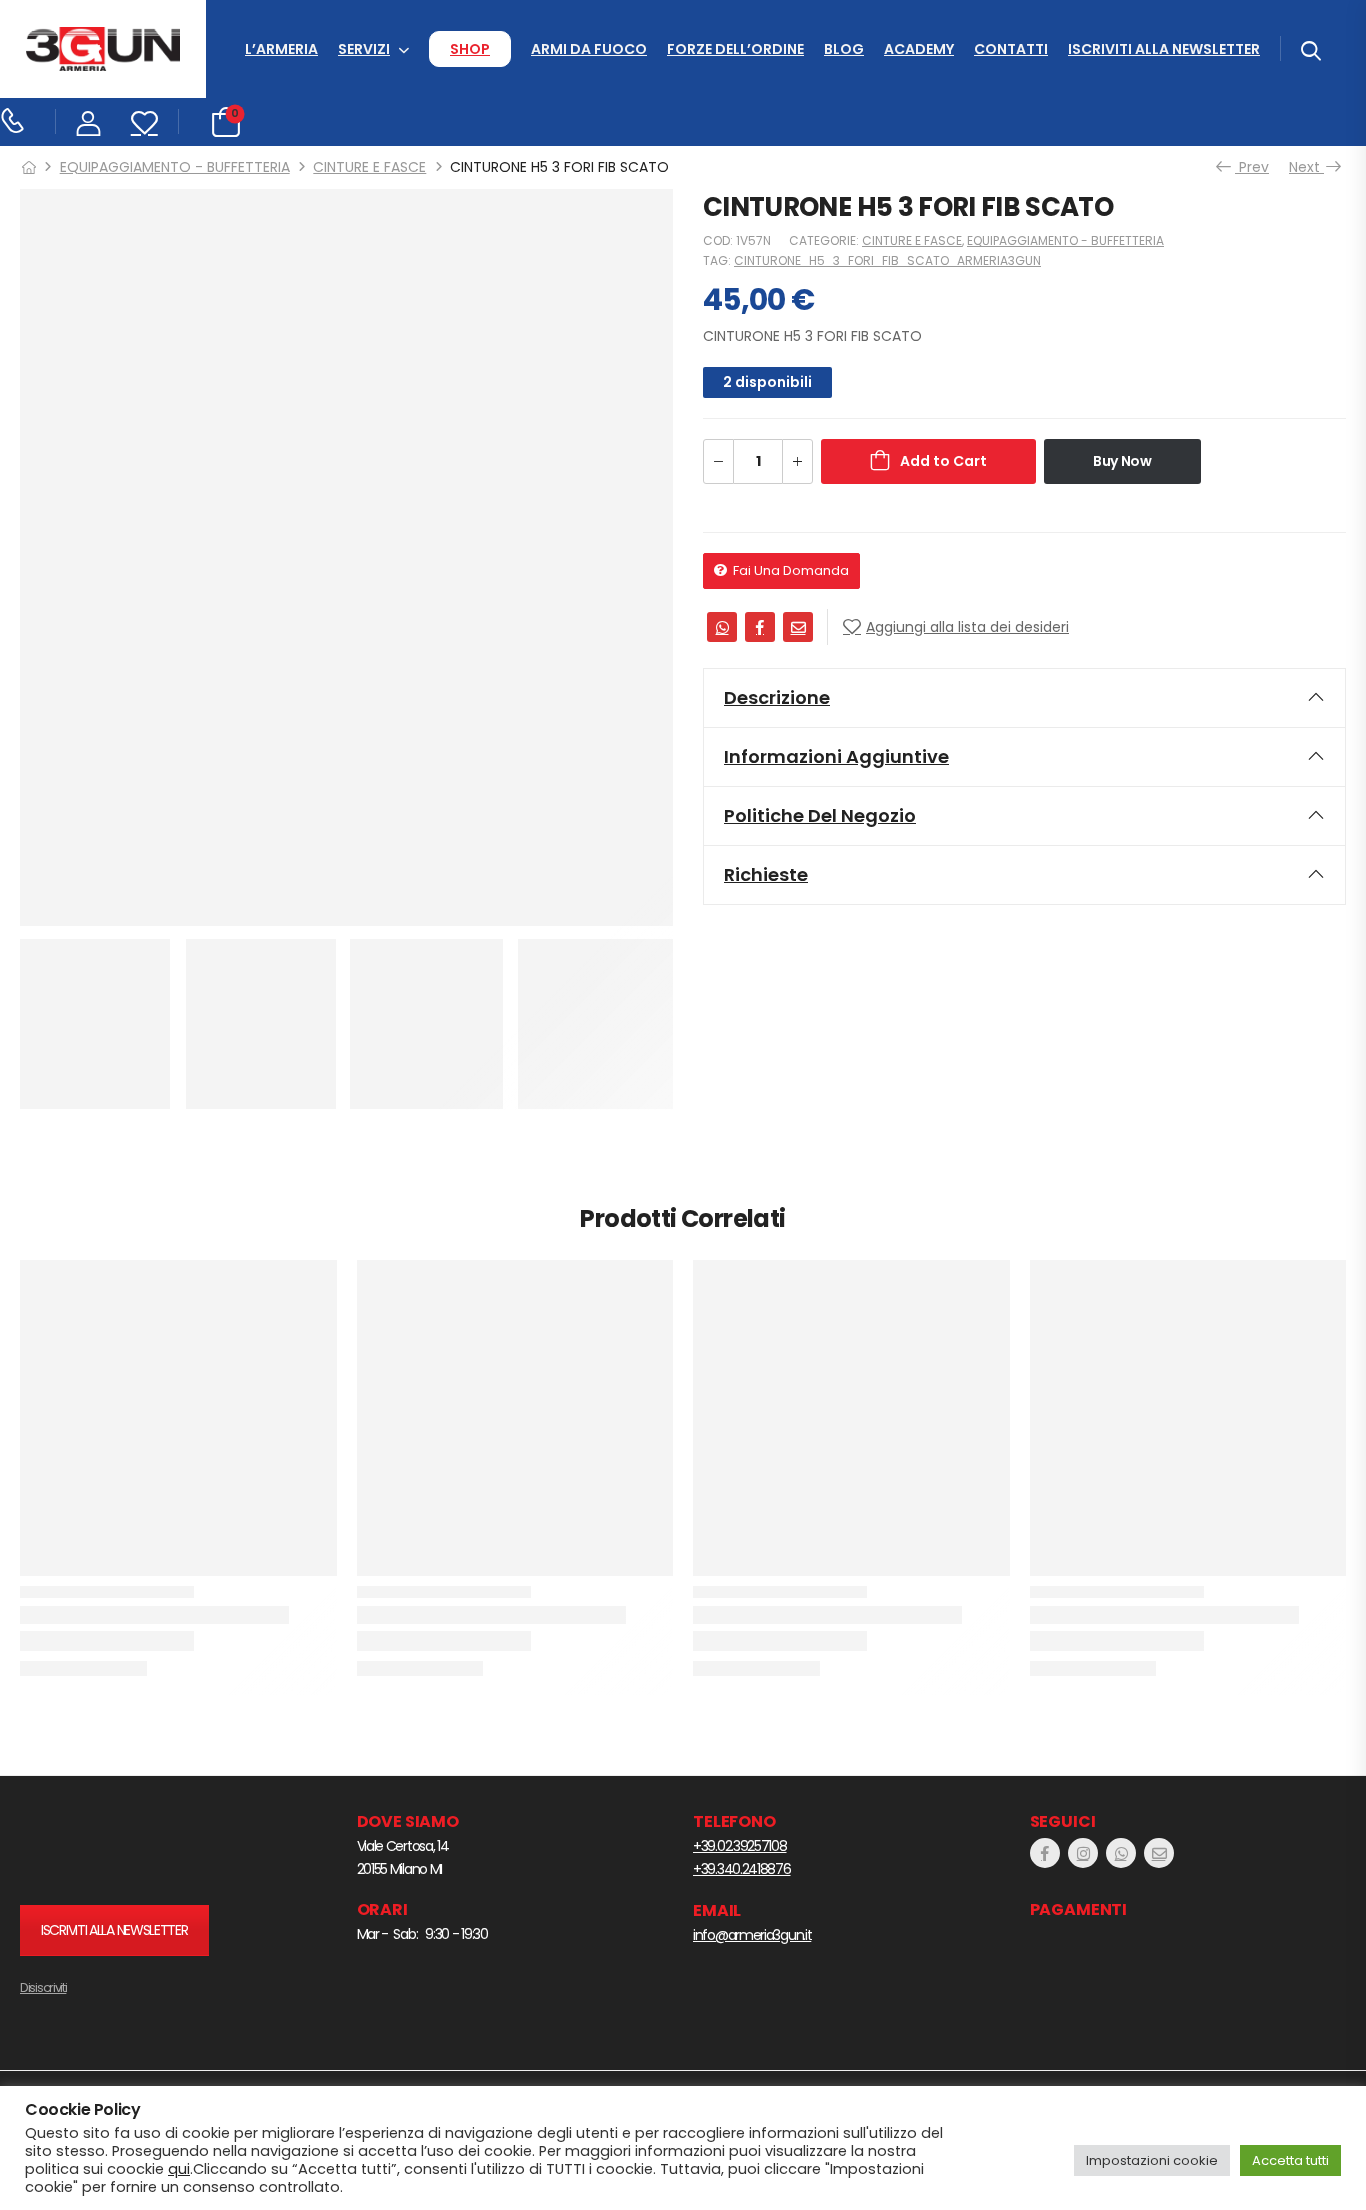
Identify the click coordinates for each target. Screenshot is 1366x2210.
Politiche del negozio (820, 815)
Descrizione (777, 697)
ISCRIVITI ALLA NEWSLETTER (1164, 49)
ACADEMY (919, 49)
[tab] (1024, 698)
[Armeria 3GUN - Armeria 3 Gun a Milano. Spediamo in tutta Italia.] (103, 49)
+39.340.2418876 (742, 1869)
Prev (1252, 167)
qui (179, 2169)
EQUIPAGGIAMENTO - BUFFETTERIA (175, 167)
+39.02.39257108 (740, 1846)
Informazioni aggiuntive (836, 756)
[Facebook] (760, 627)
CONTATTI (1011, 49)
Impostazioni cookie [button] (1152, 2160)
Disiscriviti (43, 1987)
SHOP (470, 49)
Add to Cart (943, 461)
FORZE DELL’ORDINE (735, 49)
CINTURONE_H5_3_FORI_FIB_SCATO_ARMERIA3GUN (887, 260)
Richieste (766, 874)
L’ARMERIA (281, 49)
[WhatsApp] (722, 627)
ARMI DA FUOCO (589, 49)
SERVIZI (364, 49)
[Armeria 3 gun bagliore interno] (145, 1848)
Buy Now (1122, 461)
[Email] (798, 627)
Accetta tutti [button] (1290, 2160)
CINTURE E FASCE (369, 167)
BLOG (844, 49)
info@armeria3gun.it (752, 1935)
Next (1308, 167)
